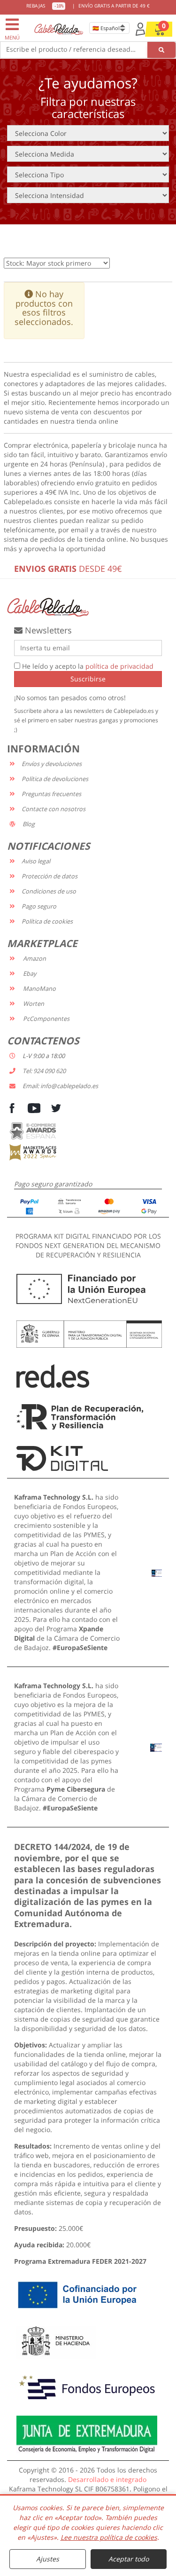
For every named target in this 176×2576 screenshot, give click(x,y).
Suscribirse (88, 679)
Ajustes (48, 2559)
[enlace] (157, 1572)
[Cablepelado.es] (59, 28)
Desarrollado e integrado (107, 2479)
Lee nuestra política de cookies (109, 2537)
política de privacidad (119, 666)
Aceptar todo (129, 2559)
